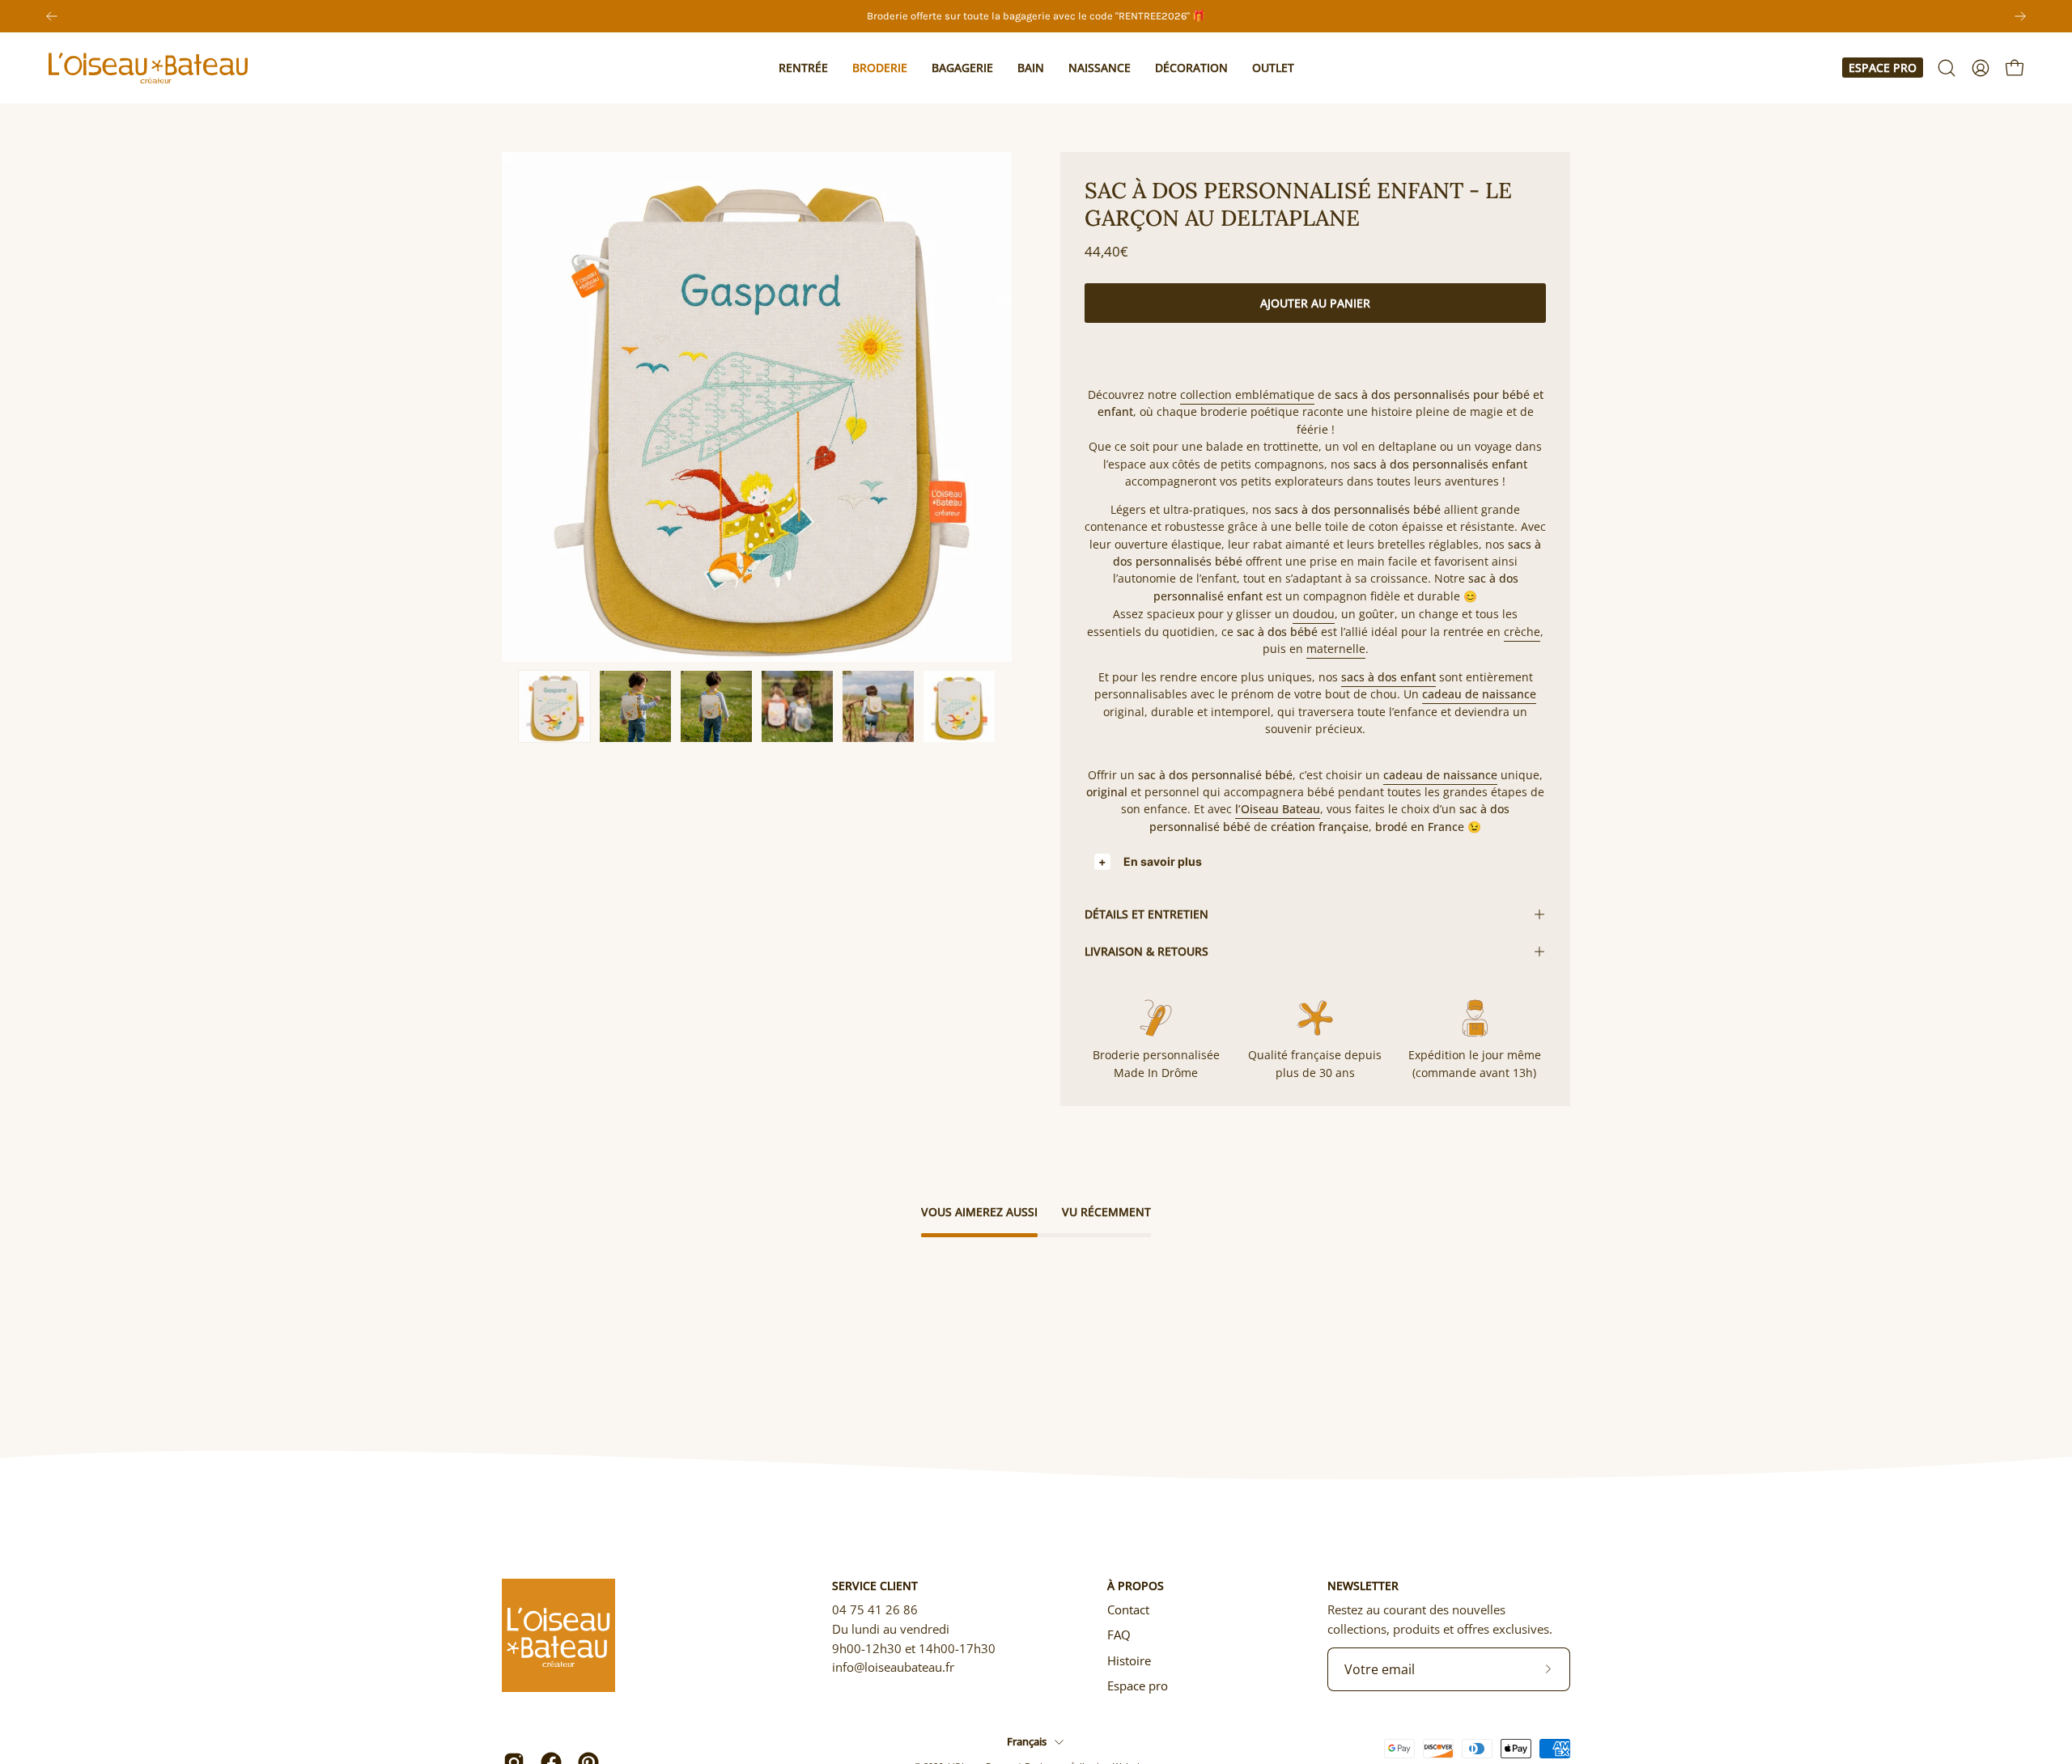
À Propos (1136, 1586)
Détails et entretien (1146, 914)
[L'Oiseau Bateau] (150, 68)
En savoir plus (1163, 861)
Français (1027, 1741)
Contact (1128, 1609)
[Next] (2020, 16)
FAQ (1119, 1635)
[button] (803, 68)
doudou (1314, 614)
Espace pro (1883, 68)
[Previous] (52, 16)
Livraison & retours (1146, 951)
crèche (1522, 632)
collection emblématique (1247, 394)
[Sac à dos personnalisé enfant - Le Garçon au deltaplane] (554, 706)
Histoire (1129, 1660)
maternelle (1336, 649)
